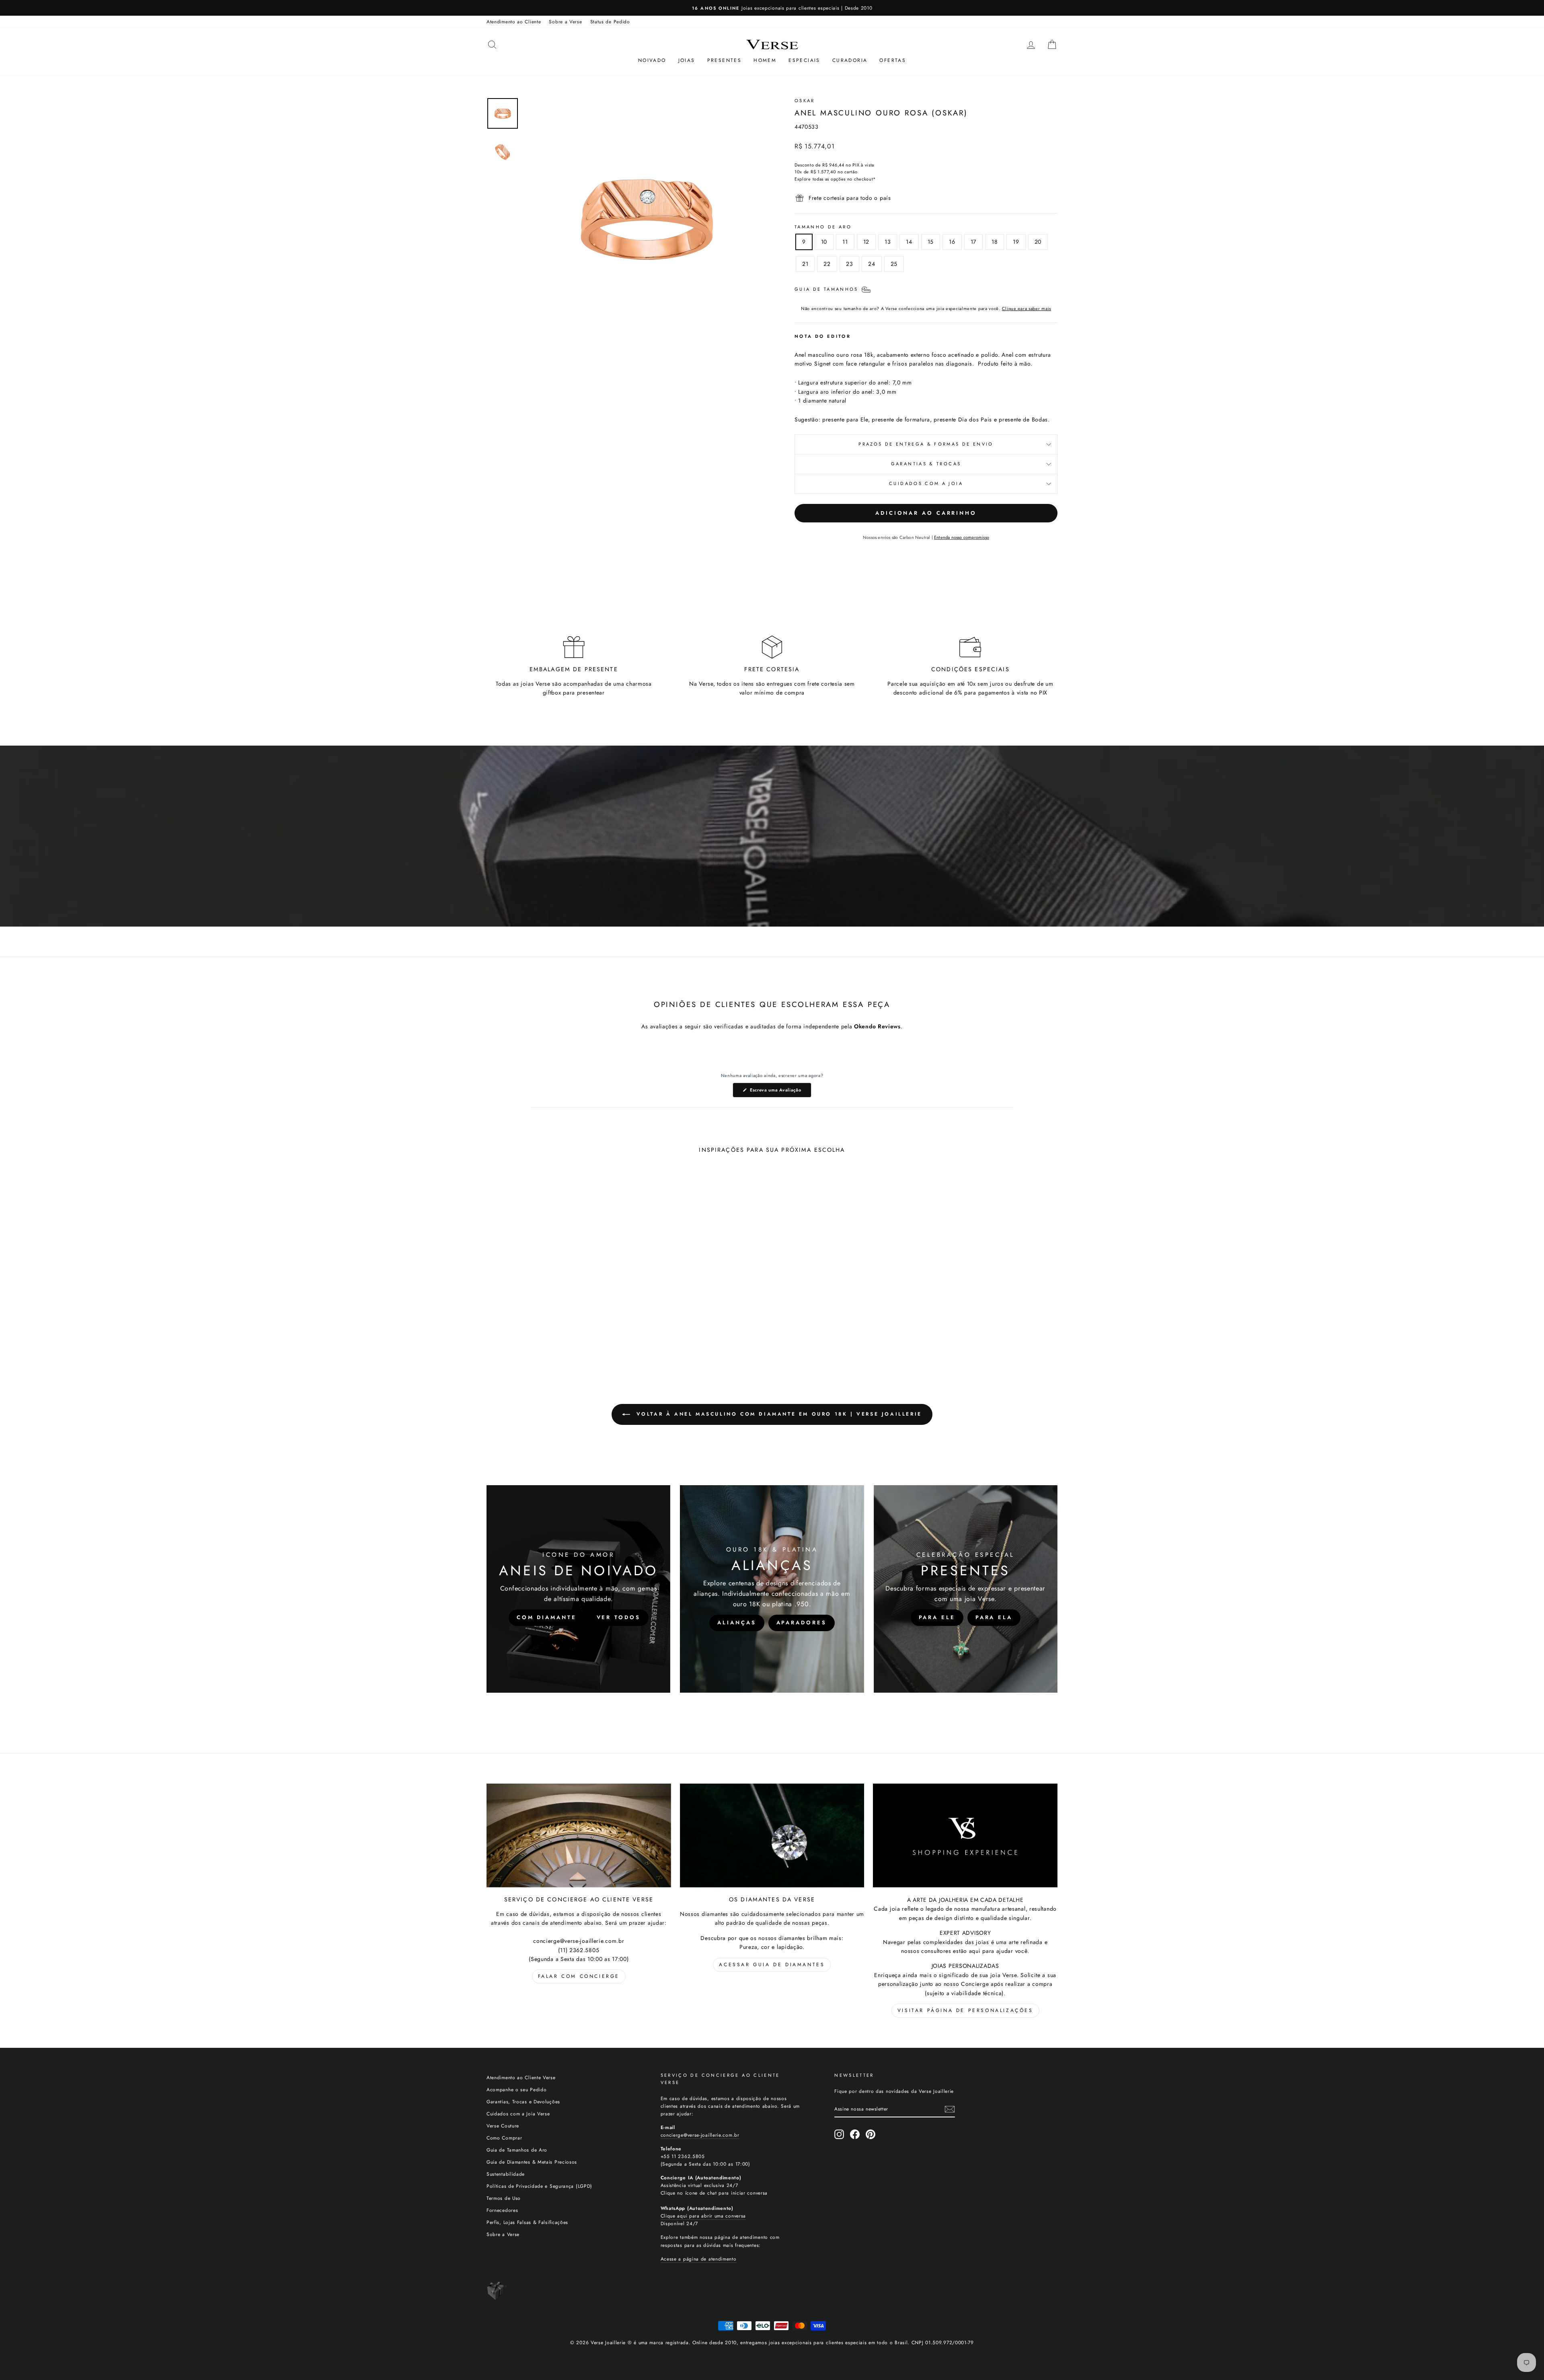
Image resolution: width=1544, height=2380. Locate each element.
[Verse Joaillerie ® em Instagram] (839, 2134)
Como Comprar (504, 2138)
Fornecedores (502, 2210)
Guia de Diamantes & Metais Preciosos (532, 2162)
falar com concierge (579, 1976)
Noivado (652, 60)
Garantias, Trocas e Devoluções (523, 2102)
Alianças (737, 1623)
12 (866, 242)
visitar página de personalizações (965, 2010)
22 (827, 264)
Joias (687, 60)
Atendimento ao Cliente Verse (521, 2077)
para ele (937, 1617)
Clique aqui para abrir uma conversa (703, 2216)
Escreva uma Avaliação (780, 1092)
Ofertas (893, 60)
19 (1016, 242)
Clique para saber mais (1027, 308)
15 (931, 242)
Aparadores (802, 1623)
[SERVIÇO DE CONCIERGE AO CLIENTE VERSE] (579, 1835)
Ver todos (619, 1617)
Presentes (725, 60)
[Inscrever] (950, 2109)
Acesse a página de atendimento (699, 2259)
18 (995, 242)
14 (909, 242)
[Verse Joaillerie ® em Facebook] (855, 2134)
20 (1038, 242)
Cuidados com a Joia (926, 483)
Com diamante (547, 1617)
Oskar (805, 101)
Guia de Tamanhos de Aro (517, 2150)
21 (805, 264)
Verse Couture (503, 2126)
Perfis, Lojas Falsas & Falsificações (527, 2222)
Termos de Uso (504, 2198)
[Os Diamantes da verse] (772, 1835)
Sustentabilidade (506, 2174)
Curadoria (850, 60)
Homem (765, 60)
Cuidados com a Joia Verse (518, 2114)
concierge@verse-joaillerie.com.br (700, 2135)
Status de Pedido (610, 22)
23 (849, 264)
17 (973, 242)
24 (872, 264)
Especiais (804, 60)
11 (845, 242)
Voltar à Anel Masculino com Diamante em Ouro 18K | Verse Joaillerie (778, 1414)
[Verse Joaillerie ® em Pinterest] (871, 2134)
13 (888, 242)
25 (894, 264)
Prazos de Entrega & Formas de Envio (926, 444)
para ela (994, 1617)
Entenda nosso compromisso (962, 537)
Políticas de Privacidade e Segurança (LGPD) (539, 2186)
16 (952, 242)
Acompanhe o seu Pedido (516, 2089)
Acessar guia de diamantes (772, 1965)
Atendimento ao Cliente (514, 22)
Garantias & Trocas (926, 464)
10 (824, 242)
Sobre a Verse (565, 22)
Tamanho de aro (823, 227)
